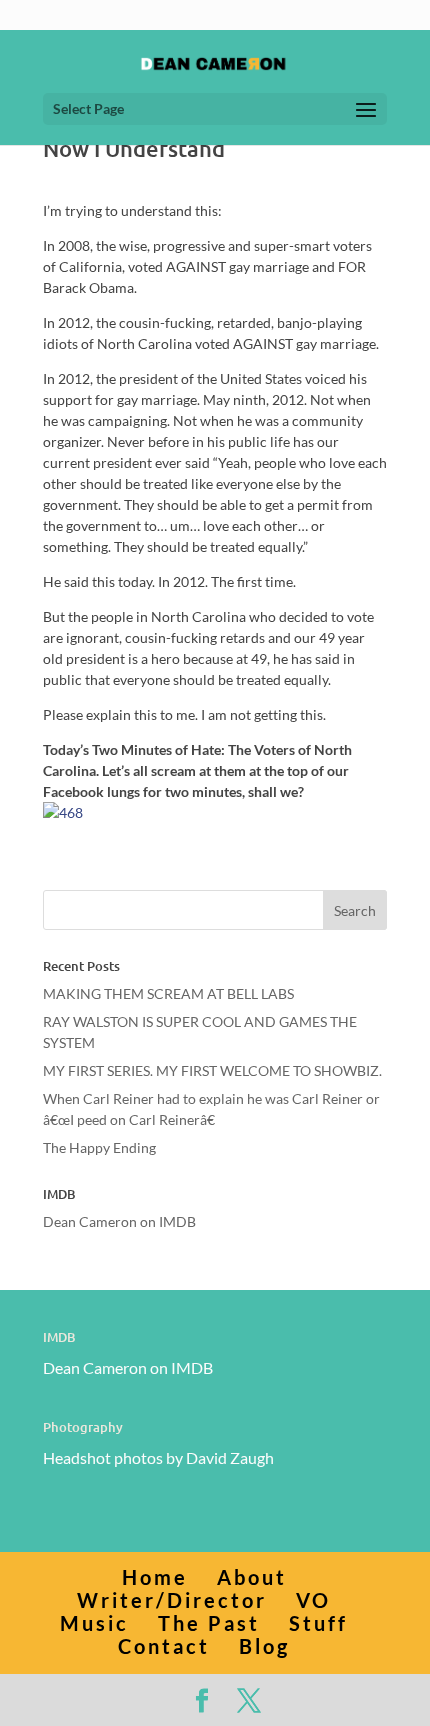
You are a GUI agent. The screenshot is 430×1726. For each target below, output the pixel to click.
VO (313, 1600)
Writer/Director (172, 1600)
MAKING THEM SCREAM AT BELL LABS (168, 993)
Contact (164, 1646)
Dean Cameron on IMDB (119, 1221)
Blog (264, 1646)
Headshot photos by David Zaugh (158, 1457)
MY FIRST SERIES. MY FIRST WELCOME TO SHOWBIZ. (212, 1070)
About (252, 1577)
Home (155, 1577)
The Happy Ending (99, 1147)
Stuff (318, 1623)
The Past (209, 1623)
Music (94, 1623)
